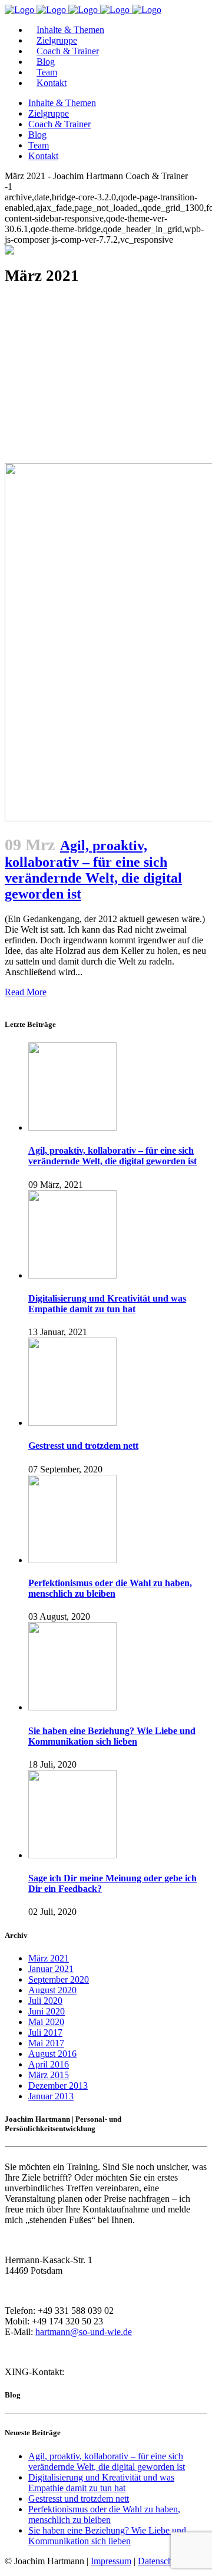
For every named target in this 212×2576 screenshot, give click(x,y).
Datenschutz (161, 2561)
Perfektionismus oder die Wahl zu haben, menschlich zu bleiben (110, 1588)
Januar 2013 (51, 2096)
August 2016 (52, 2054)
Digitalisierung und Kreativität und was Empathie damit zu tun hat (107, 1304)
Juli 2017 (45, 2032)
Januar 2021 (51, 1969)
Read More (26, 992)
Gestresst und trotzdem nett (83, 1446)
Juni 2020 (47, 2011)
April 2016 (49, 2064)
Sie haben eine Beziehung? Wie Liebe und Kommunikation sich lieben (112, 1736)
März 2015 (49, 2075)
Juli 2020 (45, 2001)
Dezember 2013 (58, 2085)
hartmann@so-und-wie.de (84, 2332)
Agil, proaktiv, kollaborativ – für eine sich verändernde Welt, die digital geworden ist (112, 1156)
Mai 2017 (46, 2043)
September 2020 (59, 1979)
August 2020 (52, 1990)
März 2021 (49, 1958)
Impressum (111, 2561)
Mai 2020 (46, 2022)
